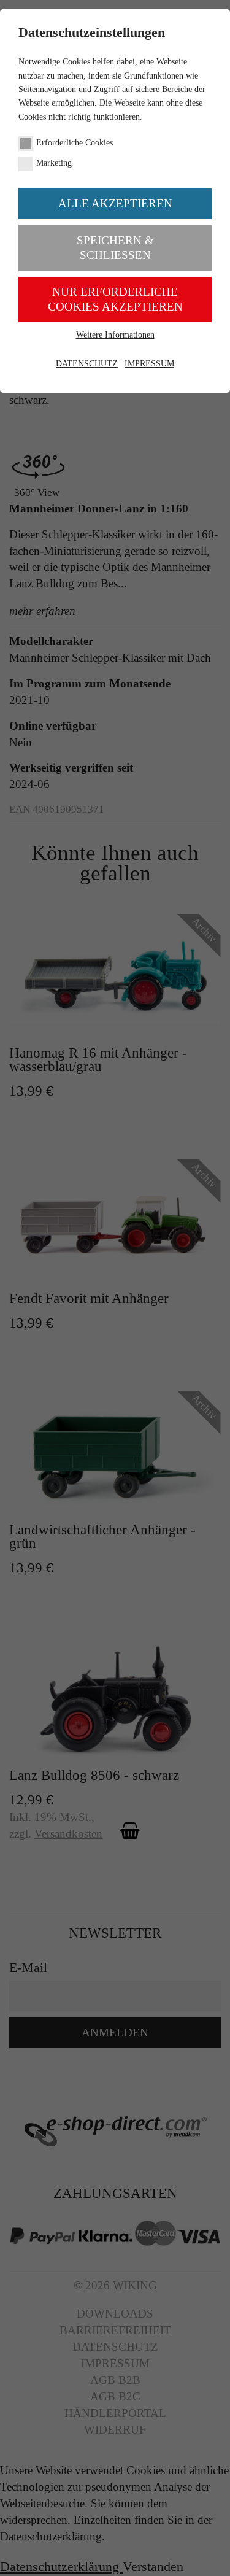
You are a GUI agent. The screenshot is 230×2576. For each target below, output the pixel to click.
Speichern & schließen (115, 248)
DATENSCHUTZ (87, 364)
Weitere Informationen (115, 335)
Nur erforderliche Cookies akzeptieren (115, 299)
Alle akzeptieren (115, 203)
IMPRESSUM (149, 364)
